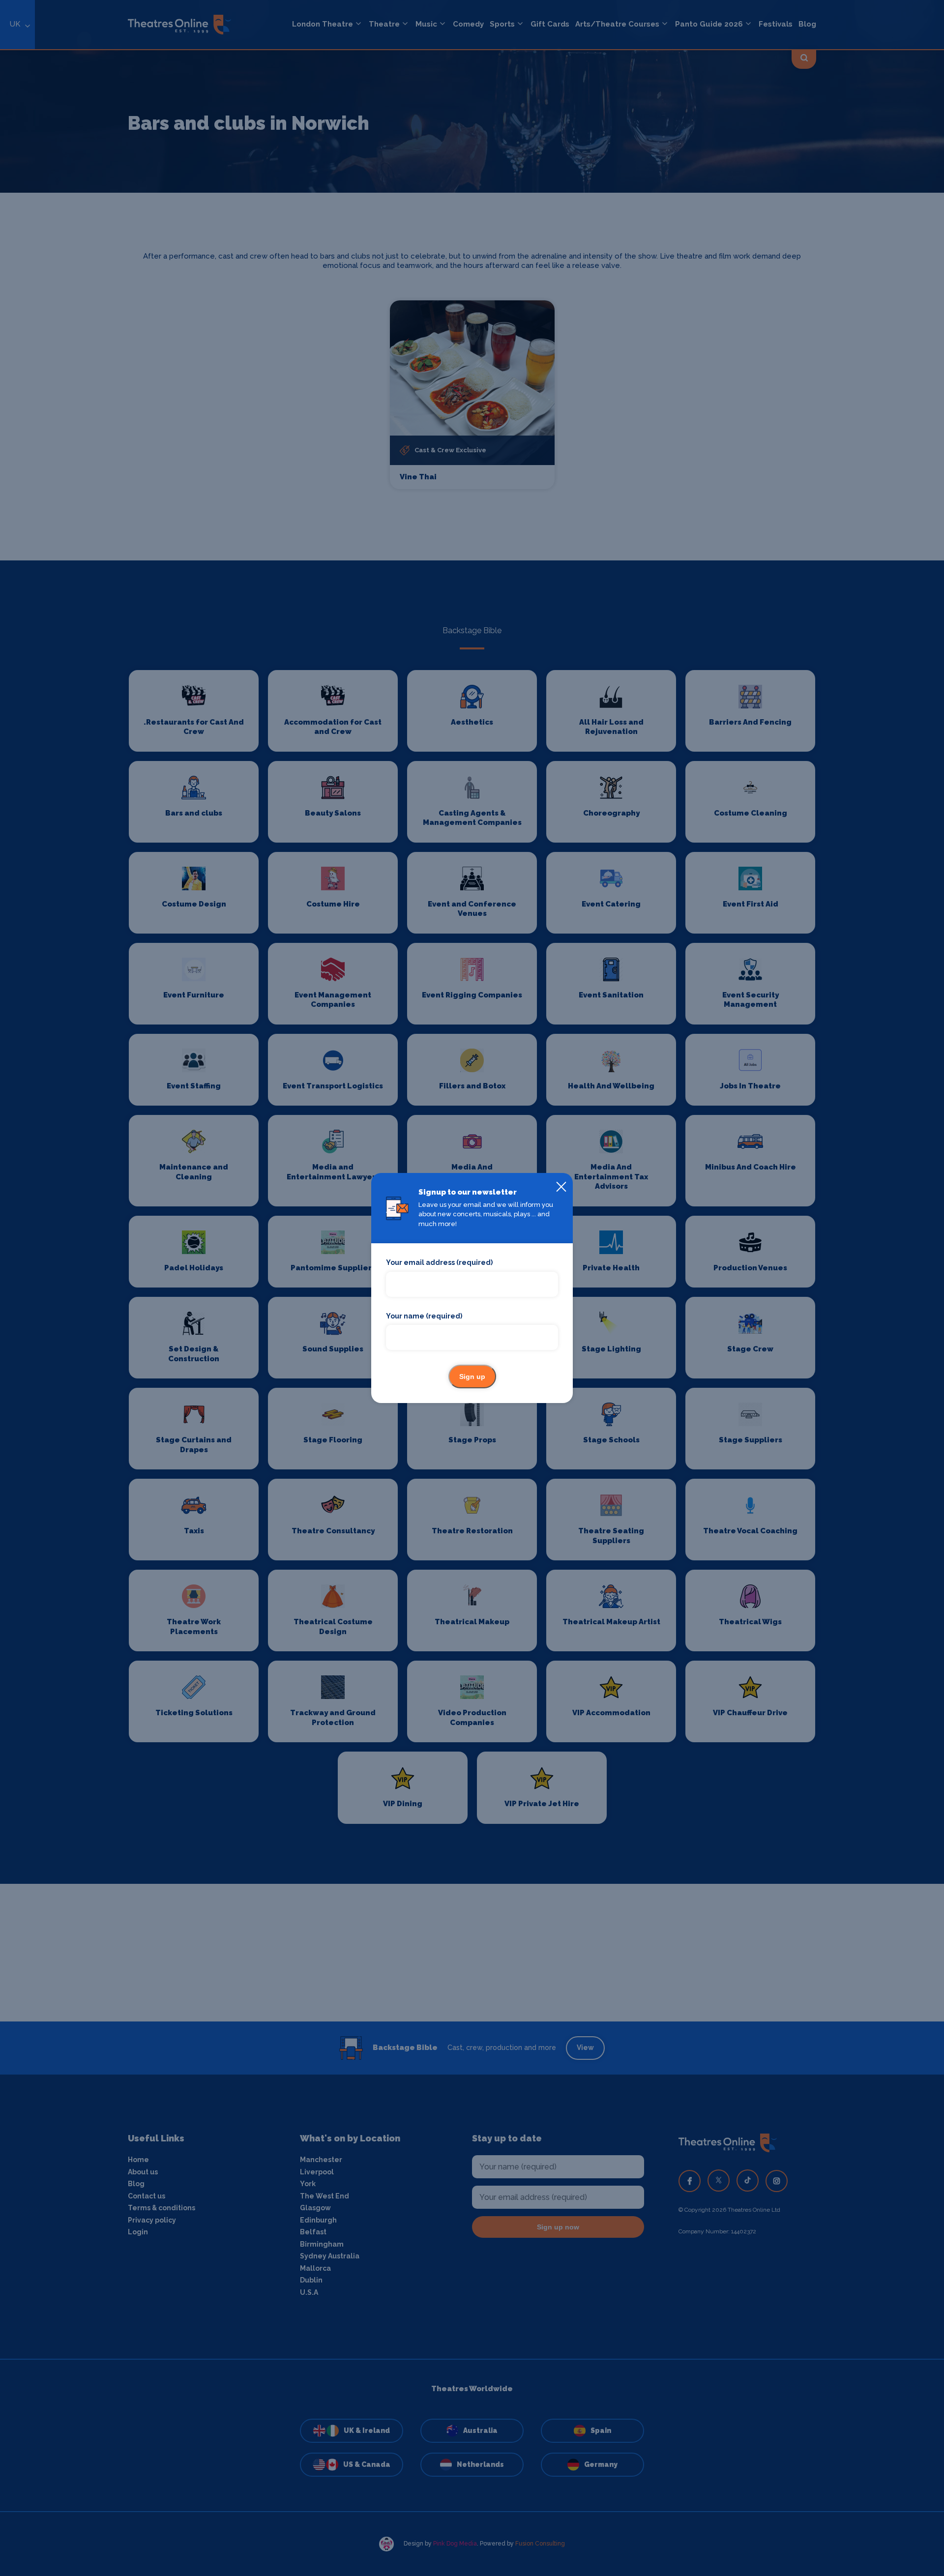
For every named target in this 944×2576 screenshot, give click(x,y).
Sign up (472, 1376)
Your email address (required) (439, 1262)
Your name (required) (424, 1316)
